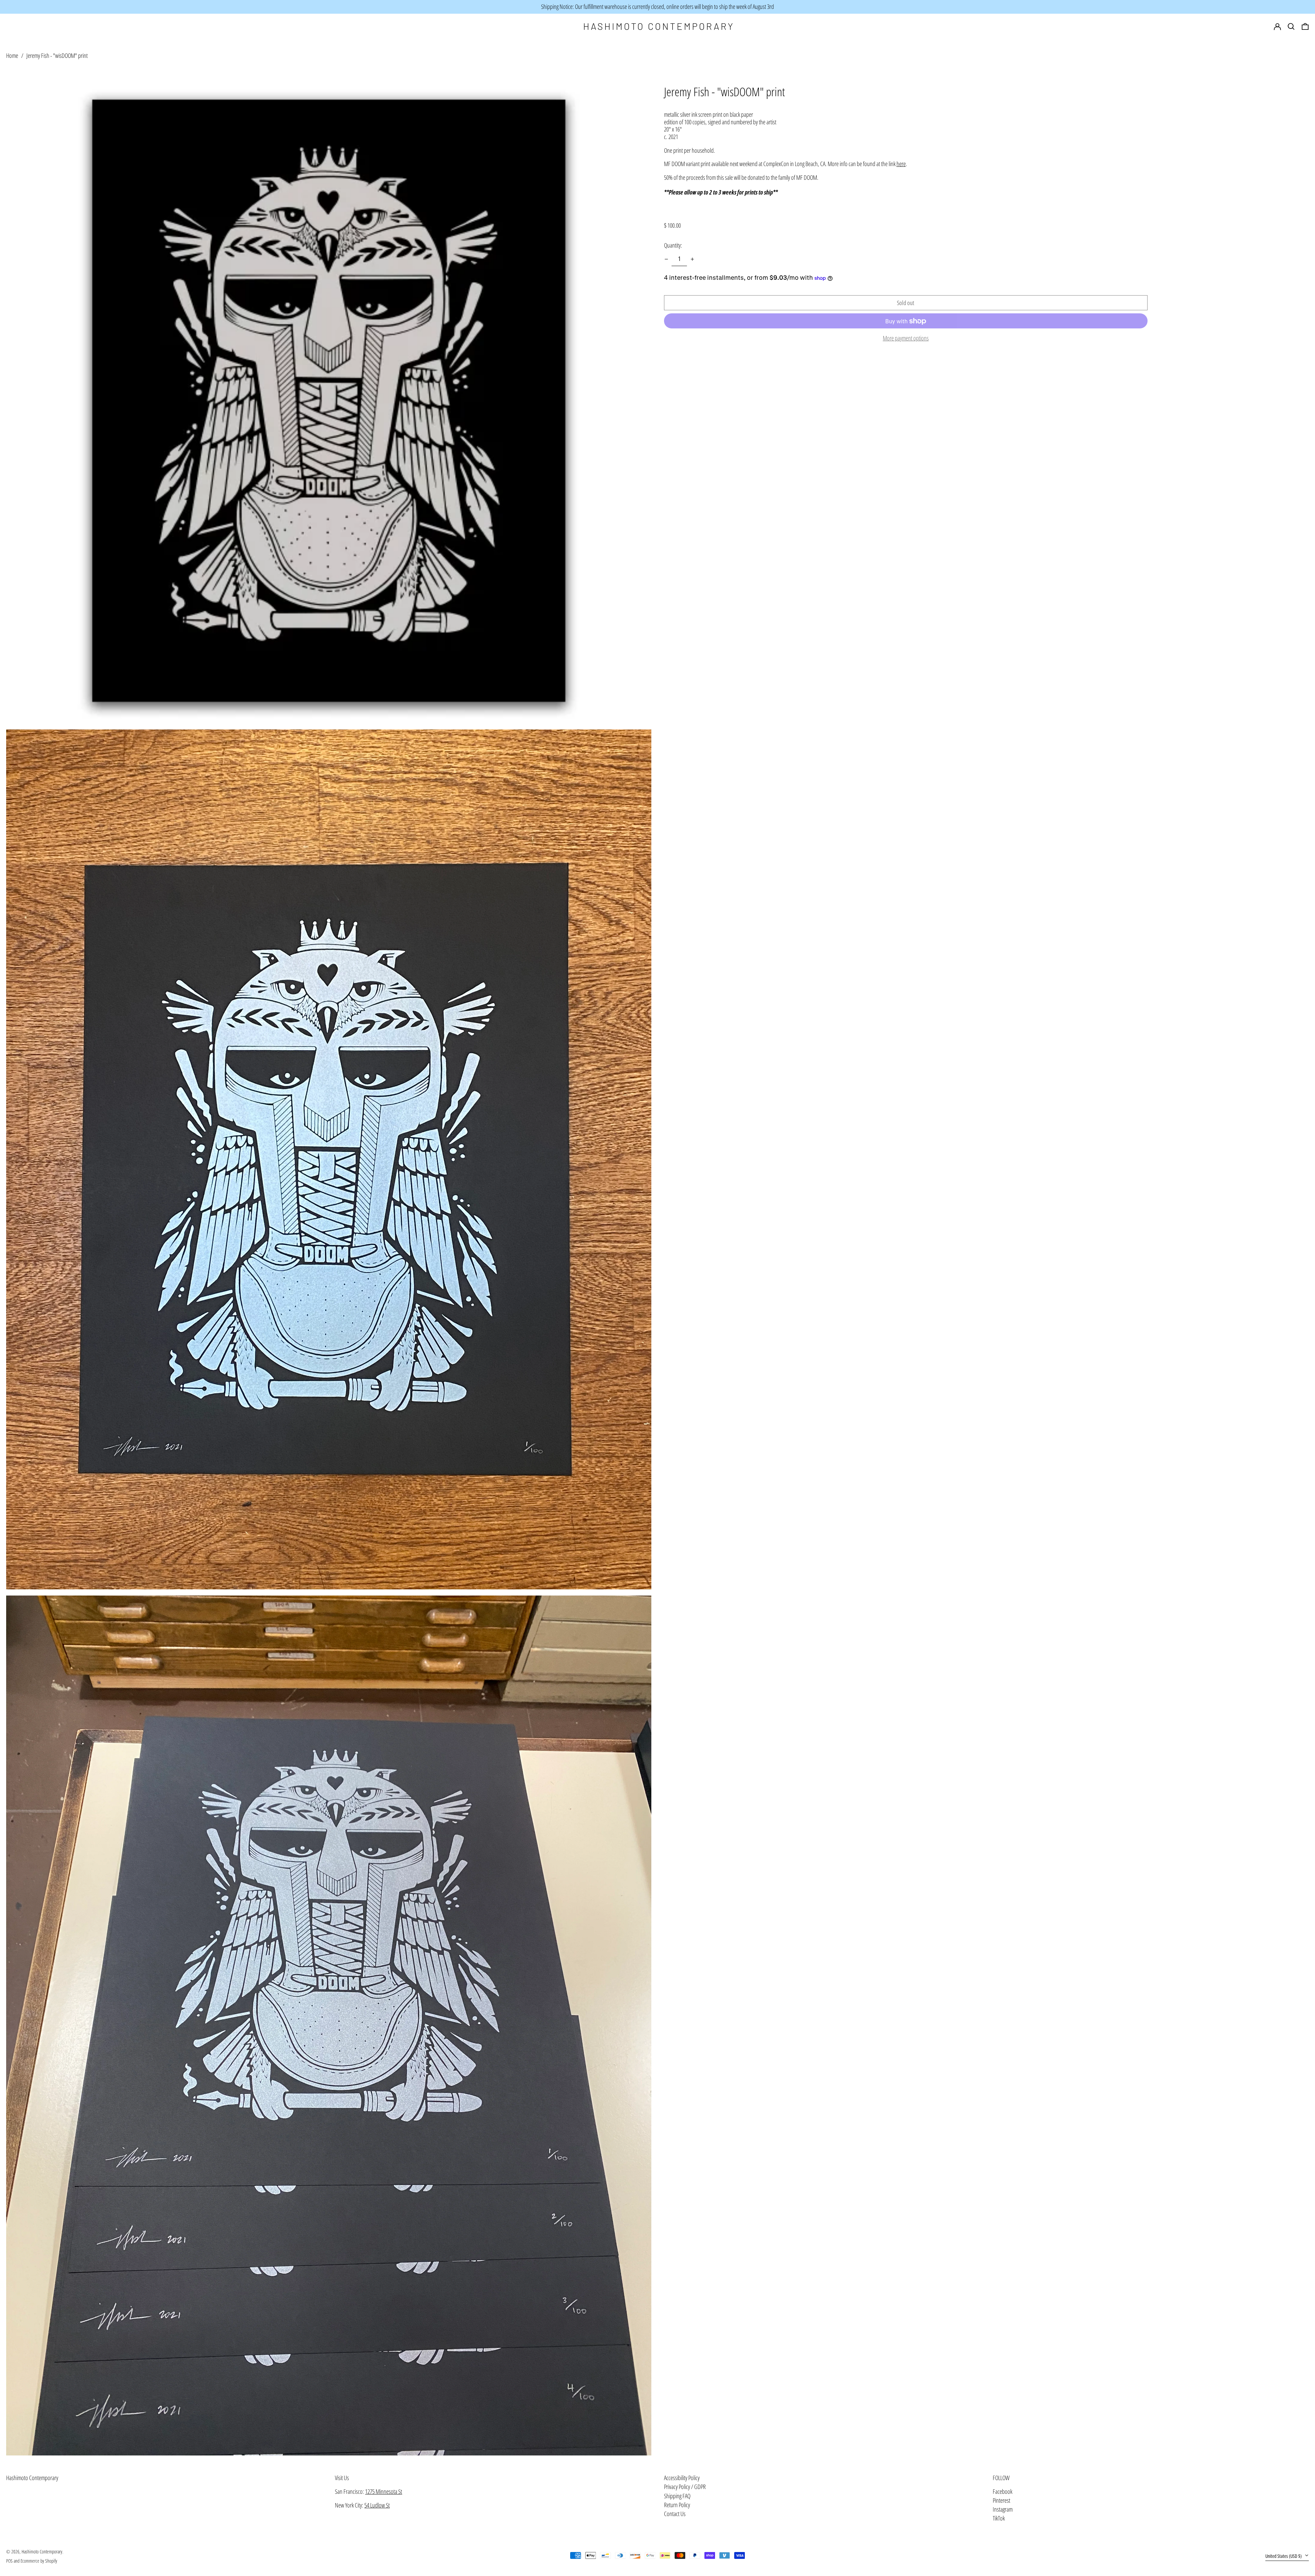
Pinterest (1001, 2501)
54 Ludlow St (377, 2505)
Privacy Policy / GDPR (685, 2487)
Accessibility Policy (682, 2478)
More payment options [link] (906, 339)
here (901, 164)
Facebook (1003, 2492)
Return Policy (677, 2505)
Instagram (1003, 2510)
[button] (1305, 27)
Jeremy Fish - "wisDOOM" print (57, 55)
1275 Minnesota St (384, 2491)
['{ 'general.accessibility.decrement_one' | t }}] (666, 259)
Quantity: (673, 245)
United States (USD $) (1284, 2556)
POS (9, 2561)
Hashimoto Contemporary (32, 2478)
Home (12, 55)
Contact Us (675, 2514)
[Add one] (692, 259)
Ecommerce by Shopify (39, 2561)
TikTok (999, 2518)
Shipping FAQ (677, 2496)
